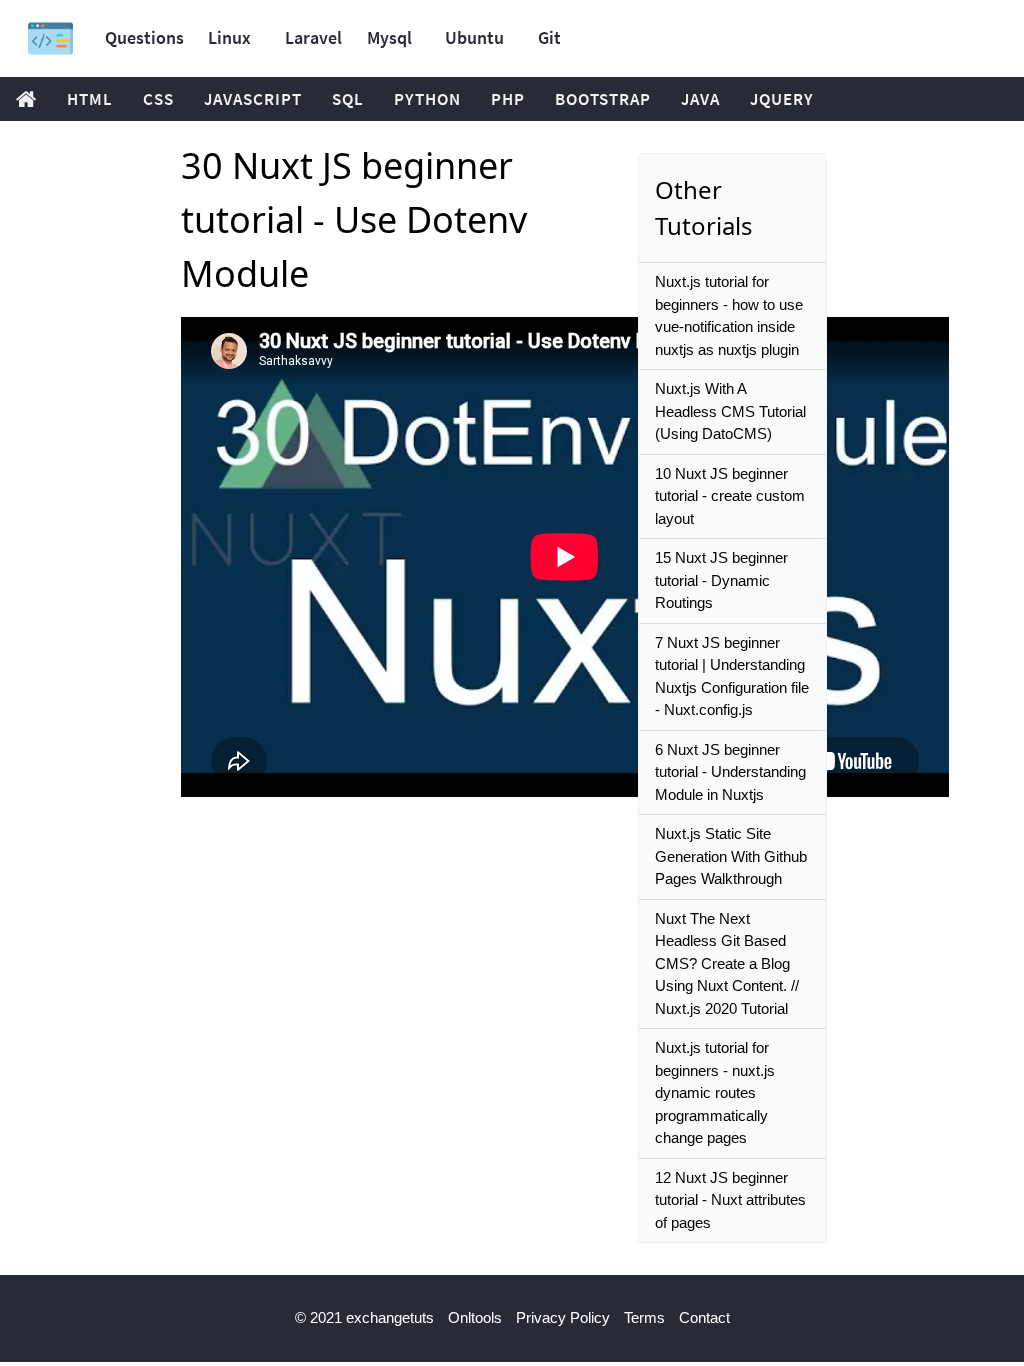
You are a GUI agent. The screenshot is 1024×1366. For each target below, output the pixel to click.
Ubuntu (474, 37)
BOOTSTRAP (603, 99)
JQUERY (782, 99)
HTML (90, 99)
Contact (704, 1317)
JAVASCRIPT (253, 99)
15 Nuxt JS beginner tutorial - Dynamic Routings (721, 580)
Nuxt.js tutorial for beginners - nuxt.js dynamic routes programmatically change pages (715, 1092)
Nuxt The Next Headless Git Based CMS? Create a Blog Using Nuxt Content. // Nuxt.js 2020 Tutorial (727, 963)
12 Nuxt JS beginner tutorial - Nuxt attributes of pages (730, 1200)
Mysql (389, 37)
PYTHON (427, 99)
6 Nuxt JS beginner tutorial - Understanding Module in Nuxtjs (730, 772)
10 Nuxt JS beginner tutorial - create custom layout (730, 496)
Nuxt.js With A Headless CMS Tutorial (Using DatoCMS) (730, 411)
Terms (644, 1317)
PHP (508, 99)
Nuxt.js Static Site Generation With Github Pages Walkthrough (731, 856)
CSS (158, 99)
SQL (348, 99)
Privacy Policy (563, 1317)
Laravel (313, 37)
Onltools (475, 1317)
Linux (229, 37)
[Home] (50, 38)
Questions (144, 37)
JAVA (700, 99)
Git (549, 37)
